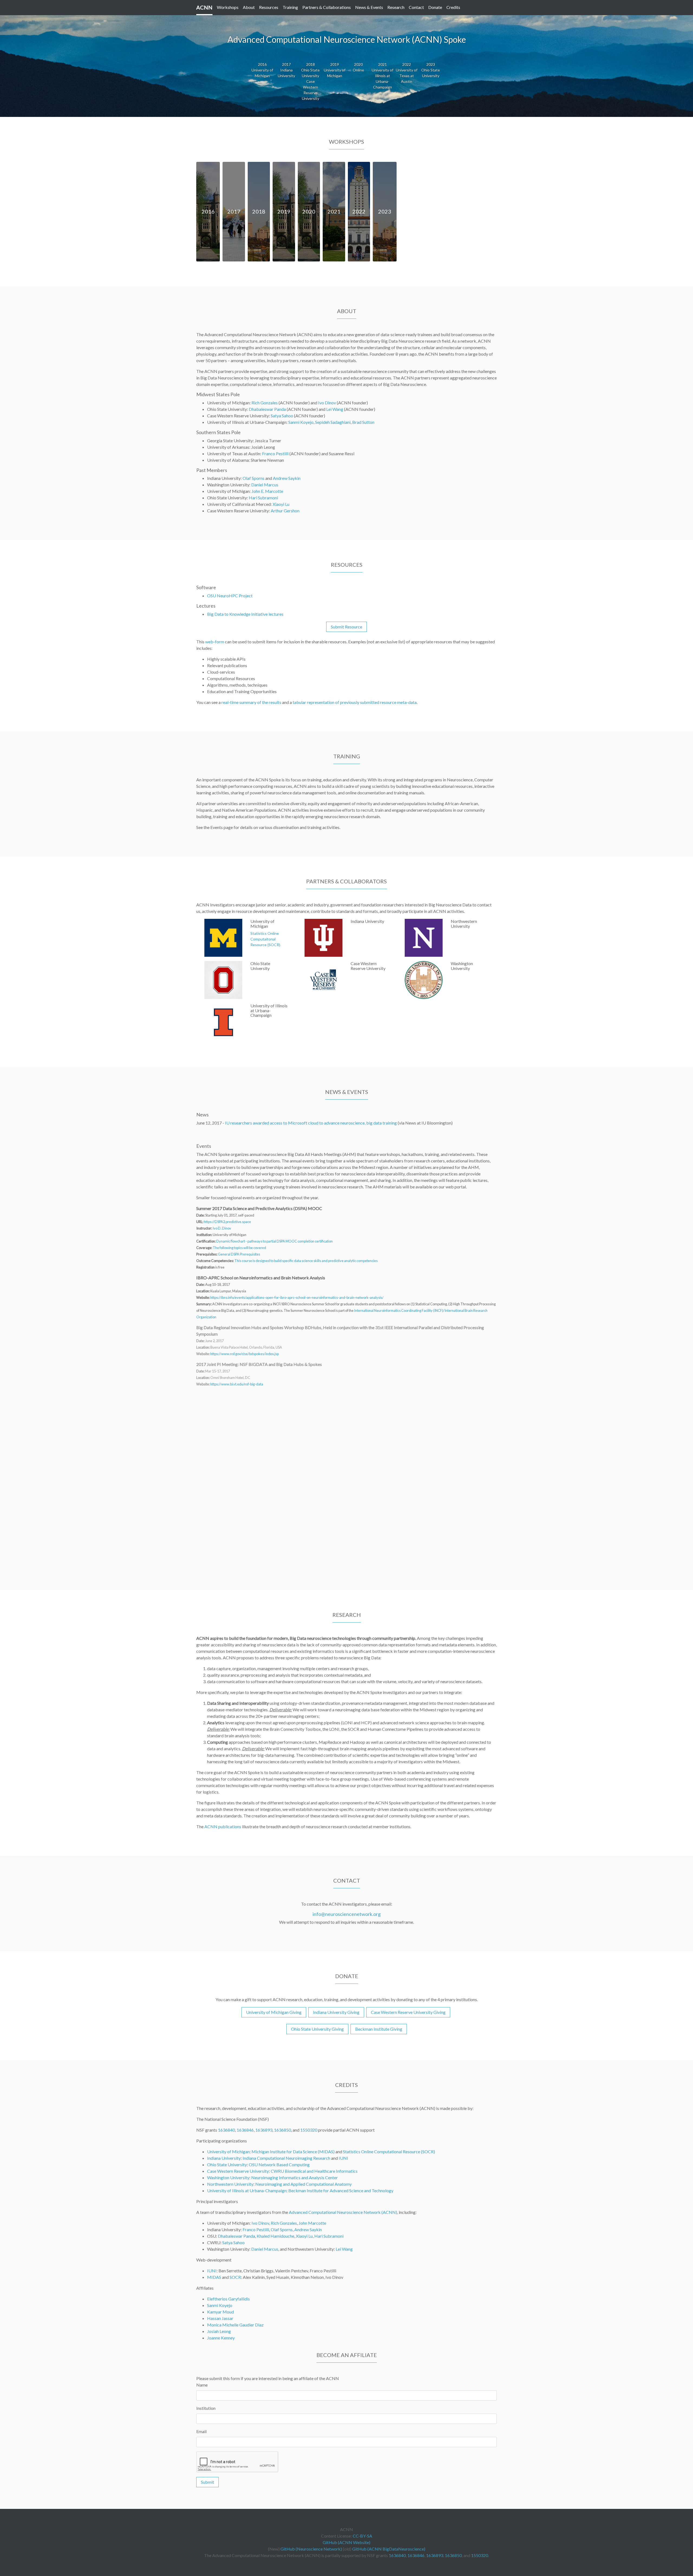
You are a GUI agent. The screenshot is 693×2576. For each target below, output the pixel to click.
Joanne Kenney (221, 2338)
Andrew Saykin (287, 478)
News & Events (369, 7)
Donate (435, 7)
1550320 (309, 2130)
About (249, 7)
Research (396, 7)
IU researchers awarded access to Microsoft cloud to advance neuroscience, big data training (311, 1123)
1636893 (264, 2130)
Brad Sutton (363, 422)
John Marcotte (312, 2223)
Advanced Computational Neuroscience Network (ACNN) (343, 2212)
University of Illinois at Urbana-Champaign (247, 2190)
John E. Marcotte (267, 491)
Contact (416, 7)
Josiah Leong (219, 2331)
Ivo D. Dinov (222, 1228)
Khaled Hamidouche (275, 2236)
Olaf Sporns (254, 478)
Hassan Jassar (220, 2318)
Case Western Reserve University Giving (408, 2012)
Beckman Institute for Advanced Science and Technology (341, 2190)
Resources (269, 7)
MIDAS (214, 2277)
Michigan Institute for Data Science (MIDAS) (293, 2151)
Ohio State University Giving (317, 2029)
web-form (215, 642)
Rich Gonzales (265, 403)
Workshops (228, 7)
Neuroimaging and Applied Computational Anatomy (303, 2184)
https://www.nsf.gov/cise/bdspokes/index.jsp (245, 1354)
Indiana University (224, 2158)
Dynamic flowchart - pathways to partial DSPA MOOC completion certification (274, 1241)
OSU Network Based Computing (279, 2164)
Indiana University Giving (336, 2012)
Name (202, 2385)
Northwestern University (230, 2184)
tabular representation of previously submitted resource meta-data (355, 702)
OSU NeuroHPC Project (230, 596)
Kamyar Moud (220, 2312)
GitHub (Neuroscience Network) (311, 2549)
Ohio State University (227, 2164)
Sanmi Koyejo (301, 422)
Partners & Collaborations (327, 7)
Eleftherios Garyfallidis (228, 2299)
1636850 (282, 2130)
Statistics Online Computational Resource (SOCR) (389, 2151)
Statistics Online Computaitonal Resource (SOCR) (265, 939)
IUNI (343, 2158)
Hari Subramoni (263, 498)
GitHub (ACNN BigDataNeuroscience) (389, 2549)
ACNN (204, 7)
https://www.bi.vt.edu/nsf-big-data (237, 1384)
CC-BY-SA (362, 2536)
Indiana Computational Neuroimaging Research (286, 2158)
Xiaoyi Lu (281, 504)
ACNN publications (223, 1826)
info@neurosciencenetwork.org (347, 1914)
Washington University (228, 2177)
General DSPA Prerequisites (239, 1254)
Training (290, 7)
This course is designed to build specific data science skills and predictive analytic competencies (306, 1261)
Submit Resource (346, 627)
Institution (206, 2408)
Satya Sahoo (282, 416)
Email (201, 2431)
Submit (207, 2482)
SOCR (235, 2277)
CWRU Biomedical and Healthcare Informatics (314, 2171)
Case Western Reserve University (238, 2171)
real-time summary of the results (251, 702)
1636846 (245, 2130)
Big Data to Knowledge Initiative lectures (245, 614)
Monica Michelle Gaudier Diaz (235, 2325)
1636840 (226, 2130)
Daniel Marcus (265, 485)
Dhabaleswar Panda (267, 409)
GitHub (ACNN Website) (346, 2542)
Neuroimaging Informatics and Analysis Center (295, 2177)
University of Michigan (228, 2151)
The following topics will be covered (239, 1248)
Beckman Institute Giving (379, 2029)
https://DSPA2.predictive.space (227, 1222)
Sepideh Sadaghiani (333, 422)
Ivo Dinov (327, 403)
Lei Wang (335, 409)
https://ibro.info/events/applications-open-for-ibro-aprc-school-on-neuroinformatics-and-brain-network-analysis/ (297, 1297)
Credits (453, 7)
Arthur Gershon (285, 511)
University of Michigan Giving (274, 2012)
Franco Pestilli (275, 453)
